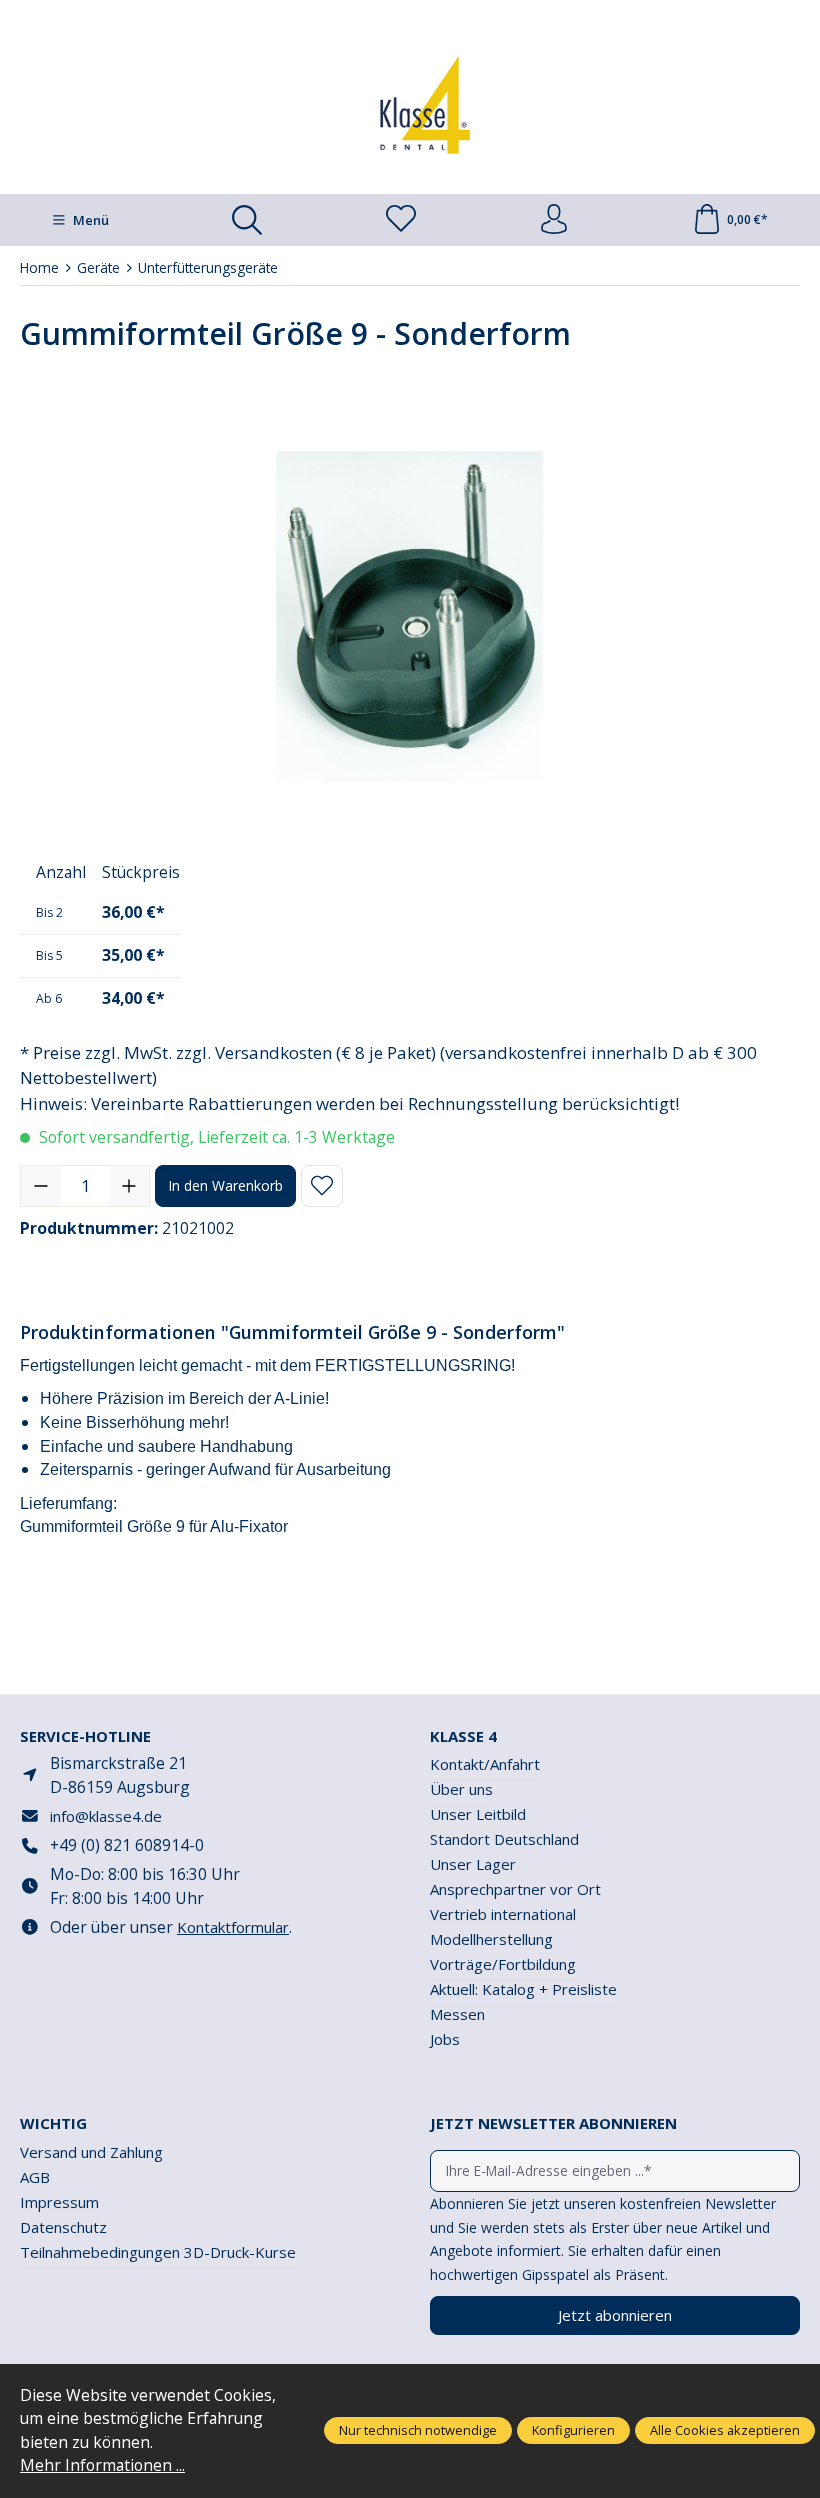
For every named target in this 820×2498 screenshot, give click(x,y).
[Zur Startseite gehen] (410, 105)
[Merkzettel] (401, 220)
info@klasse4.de (106, 1816)
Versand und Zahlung (91, 2152)
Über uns (461, 1789)
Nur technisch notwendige (418, 2430)
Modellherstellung (491, 1939)
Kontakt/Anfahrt (485, 1764)
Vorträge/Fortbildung (503, 1964)
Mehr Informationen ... (102, 2465)
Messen (457, 2014)
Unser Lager (473, 1864)
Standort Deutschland (504, 1839)
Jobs (445, 2039)
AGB (35, 2177)
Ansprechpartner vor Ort (515, 1889)
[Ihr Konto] (554, 220)
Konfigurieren (573, 2430)
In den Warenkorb (225, 1185)
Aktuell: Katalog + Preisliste (523, 1989)
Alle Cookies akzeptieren (725, 2430)
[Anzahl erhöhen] (129, 1186)
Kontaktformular (233, 1927)
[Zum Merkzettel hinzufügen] (322, 1186)
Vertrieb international (503, 1914)
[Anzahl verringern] (41, 1186)
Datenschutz (63, 2227)
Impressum (59, 2202)
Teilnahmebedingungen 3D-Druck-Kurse (158, 2252)
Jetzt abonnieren (615, 2315)
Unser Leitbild (478, 1814)
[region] (410, 617)
